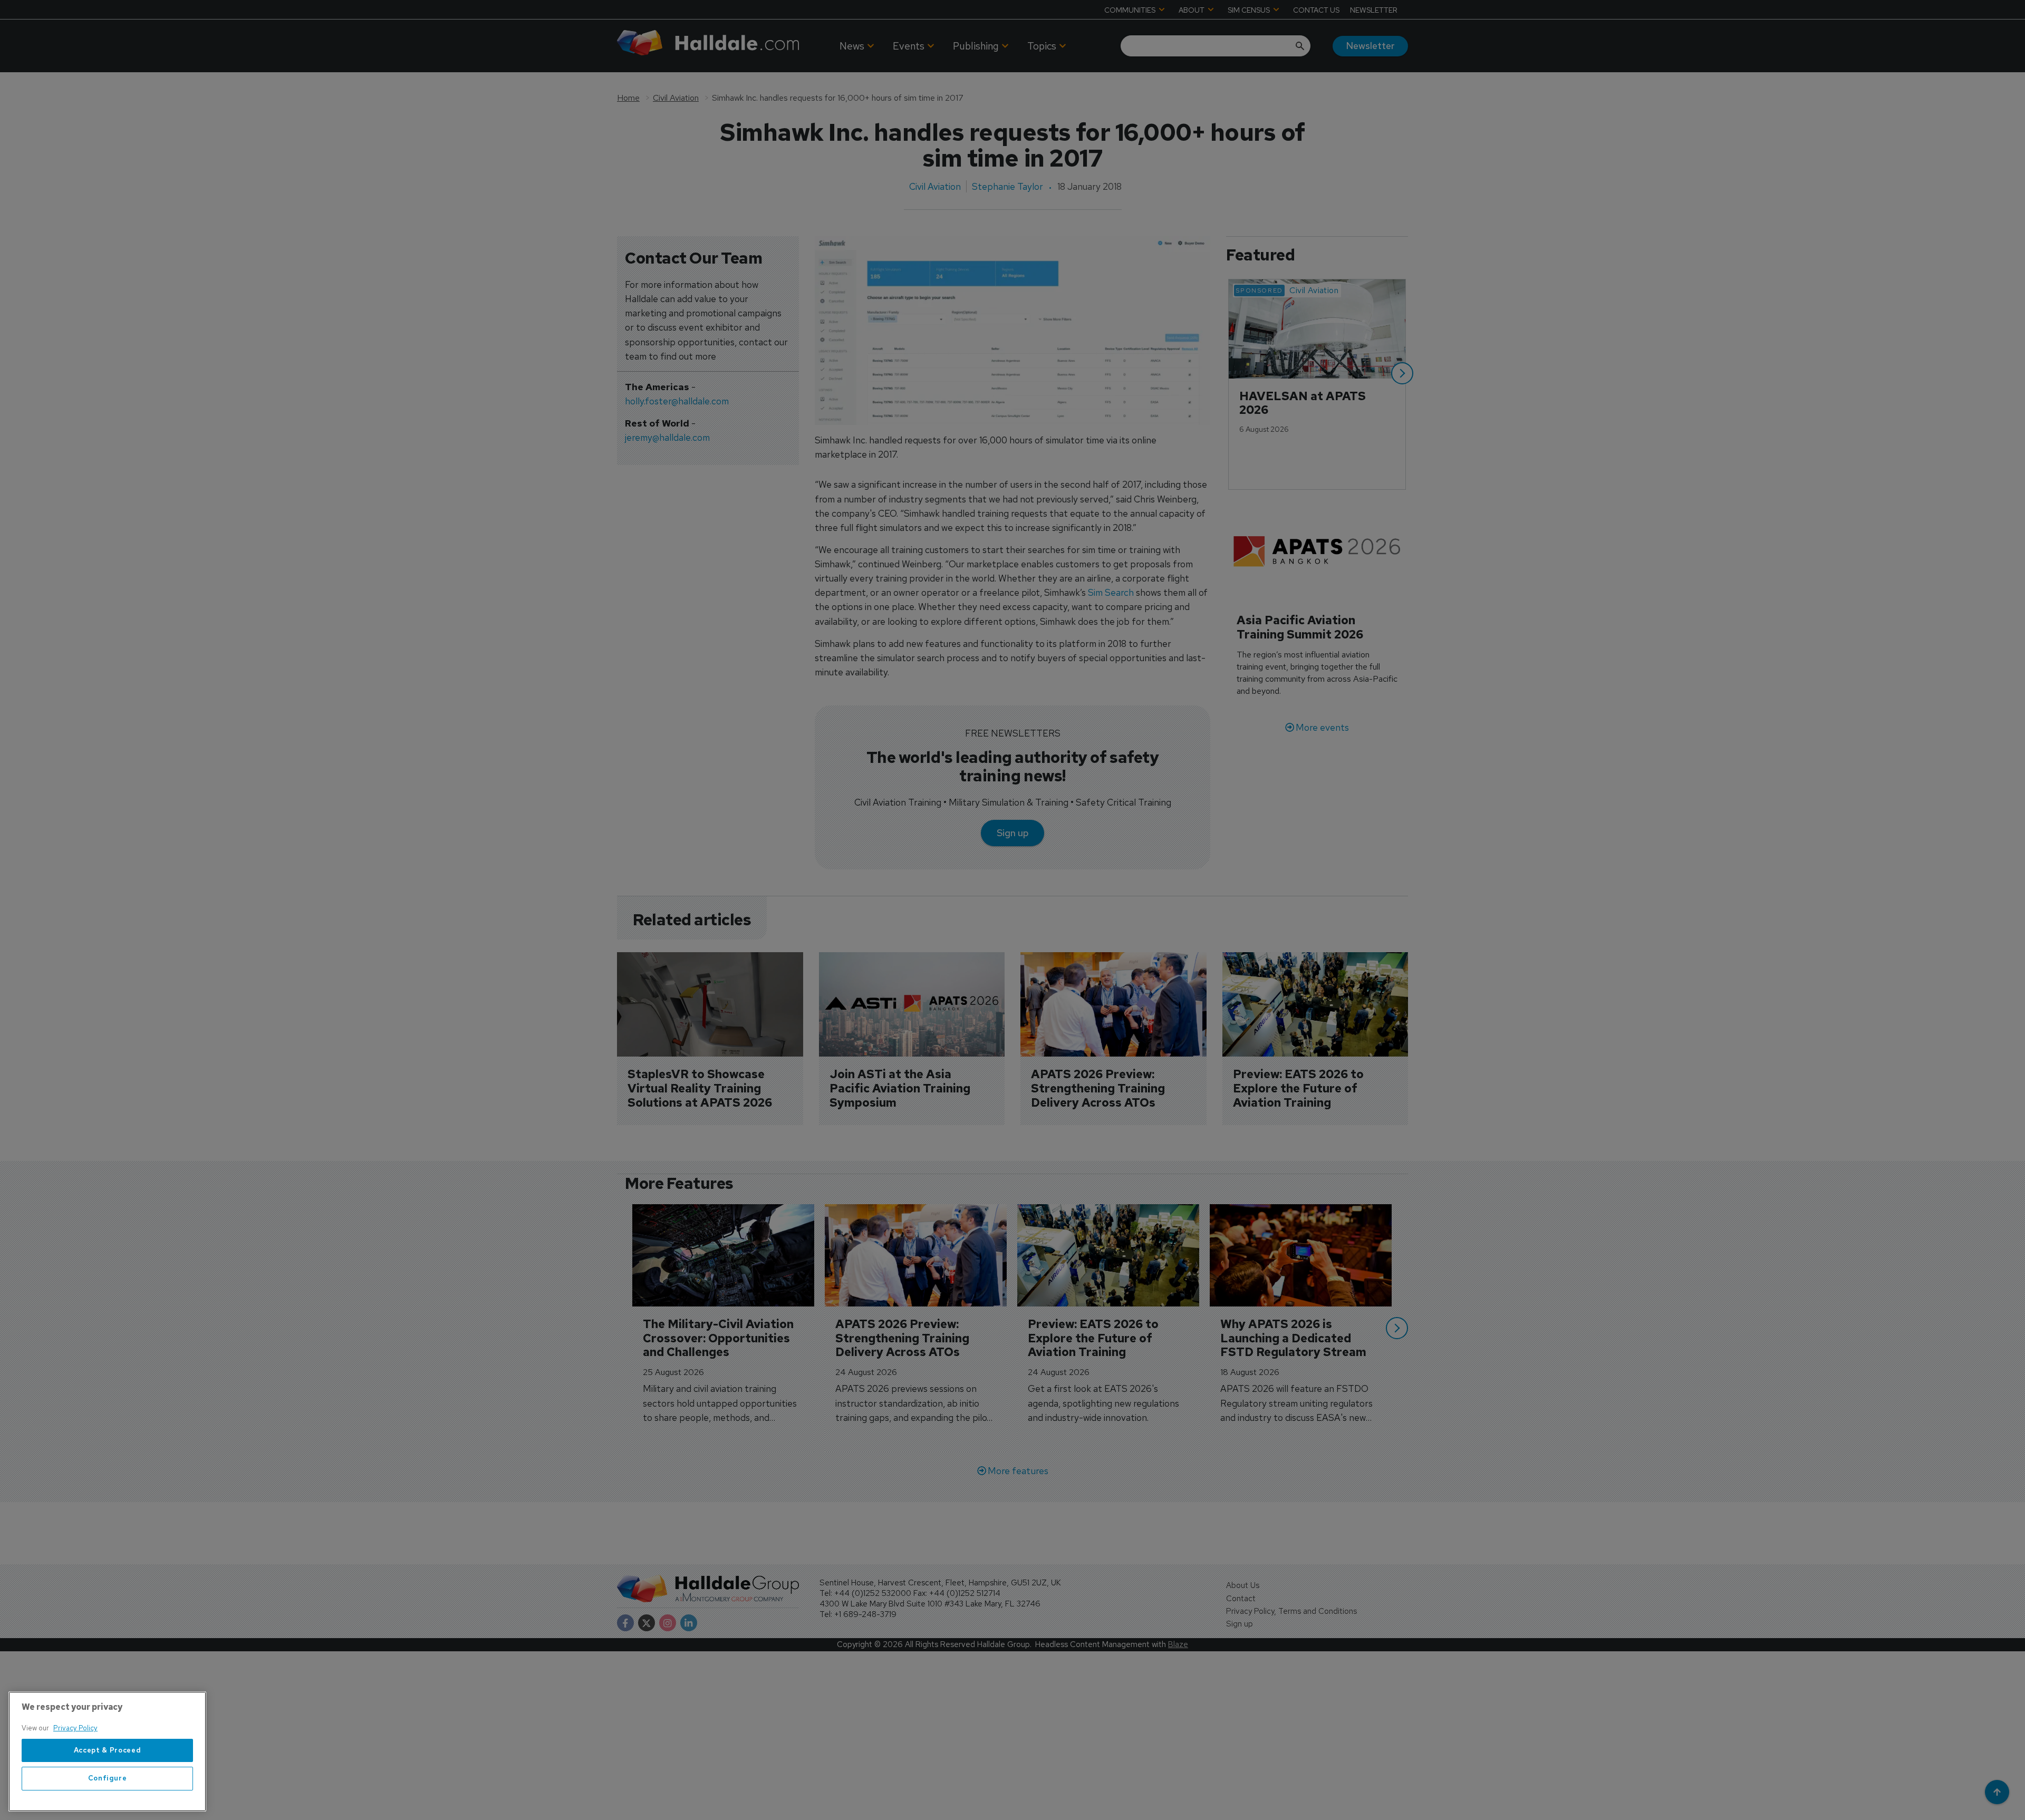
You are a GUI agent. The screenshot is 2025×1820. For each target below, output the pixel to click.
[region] (107, 1751)
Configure (108, 1779)
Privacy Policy (75, 1728)
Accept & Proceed (108, 1750)
